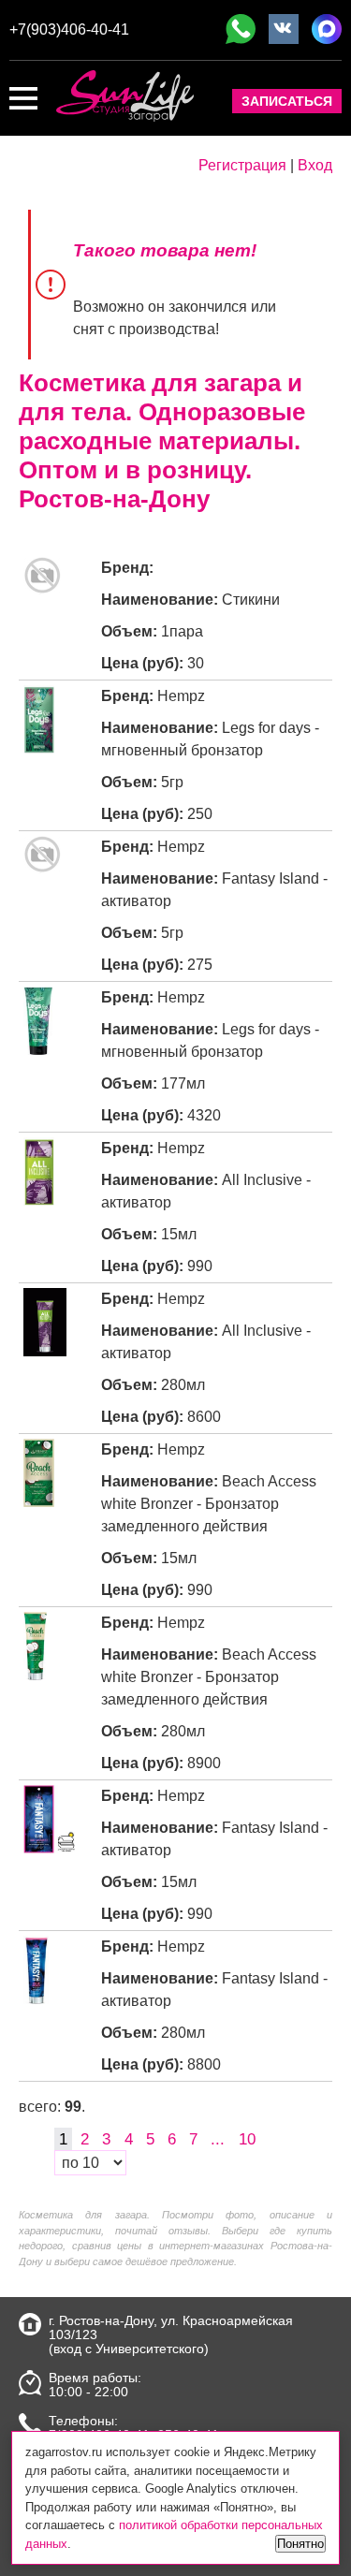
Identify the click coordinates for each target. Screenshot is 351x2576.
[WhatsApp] (241, 29)
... (218, 2138)
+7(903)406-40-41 (69, 29)
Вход (315, 165)
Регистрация (242, 165)
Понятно (300, 2544)
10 (247, 2138)
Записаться (287, 101)
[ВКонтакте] (284, 29)
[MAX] (327, 29)
